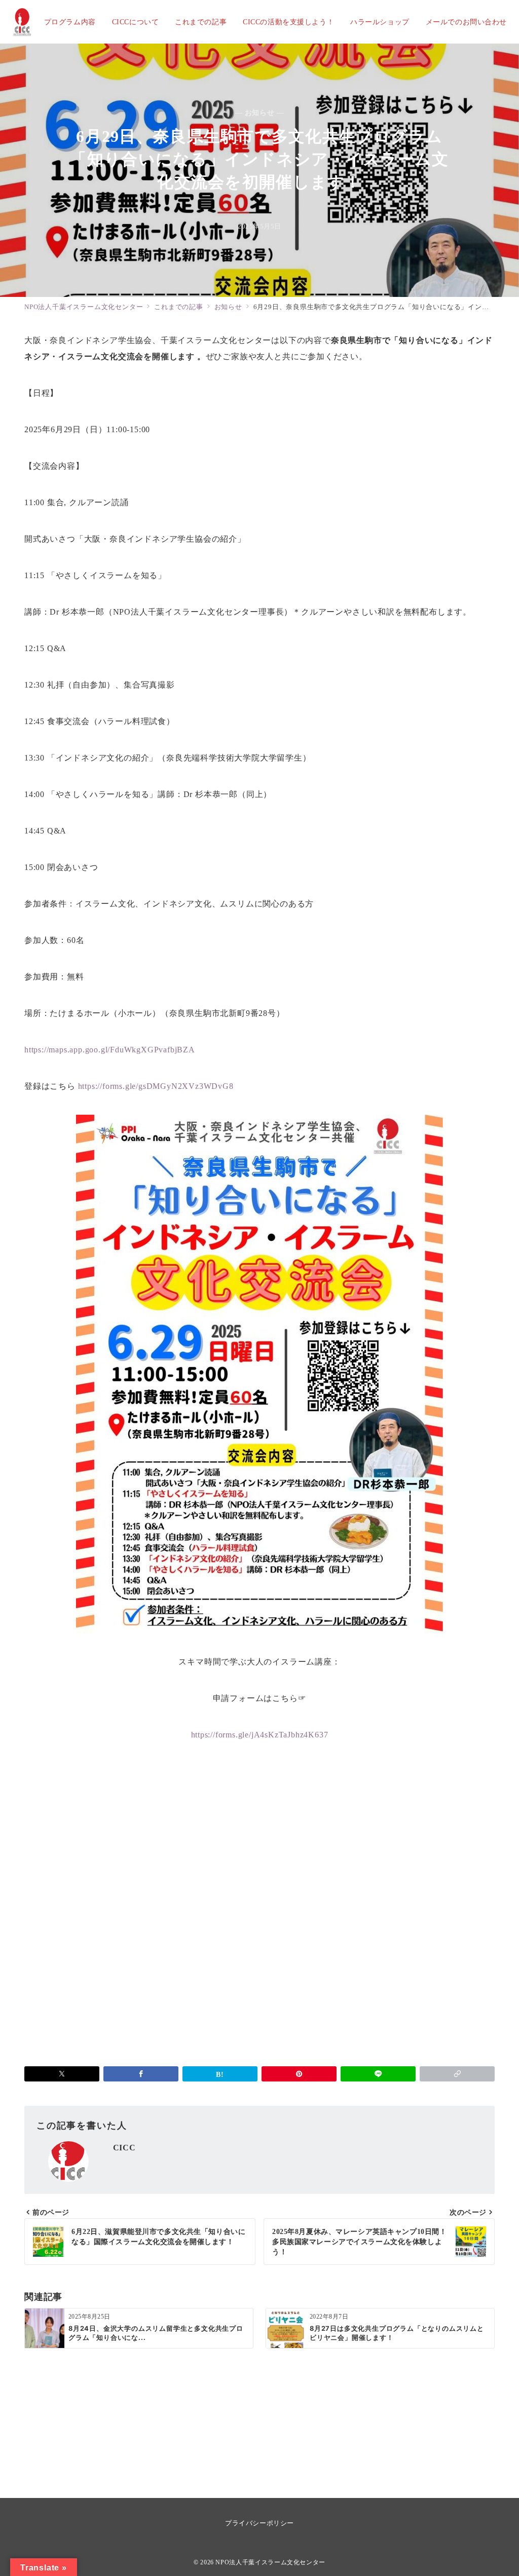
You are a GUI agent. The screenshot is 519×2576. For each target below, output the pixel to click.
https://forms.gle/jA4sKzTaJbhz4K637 (260, 1735)
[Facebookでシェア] (141, 2074)
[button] (457, 2074)
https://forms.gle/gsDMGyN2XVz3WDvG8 (156, 1086)
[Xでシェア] (62, 2074)
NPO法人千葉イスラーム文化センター (270, 2563)
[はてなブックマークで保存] (220, 2074)
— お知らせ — (260, 112)
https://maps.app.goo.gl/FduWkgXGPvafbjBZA (110, 1050)
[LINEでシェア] (378, 2074)
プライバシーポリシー (259, 2523)
